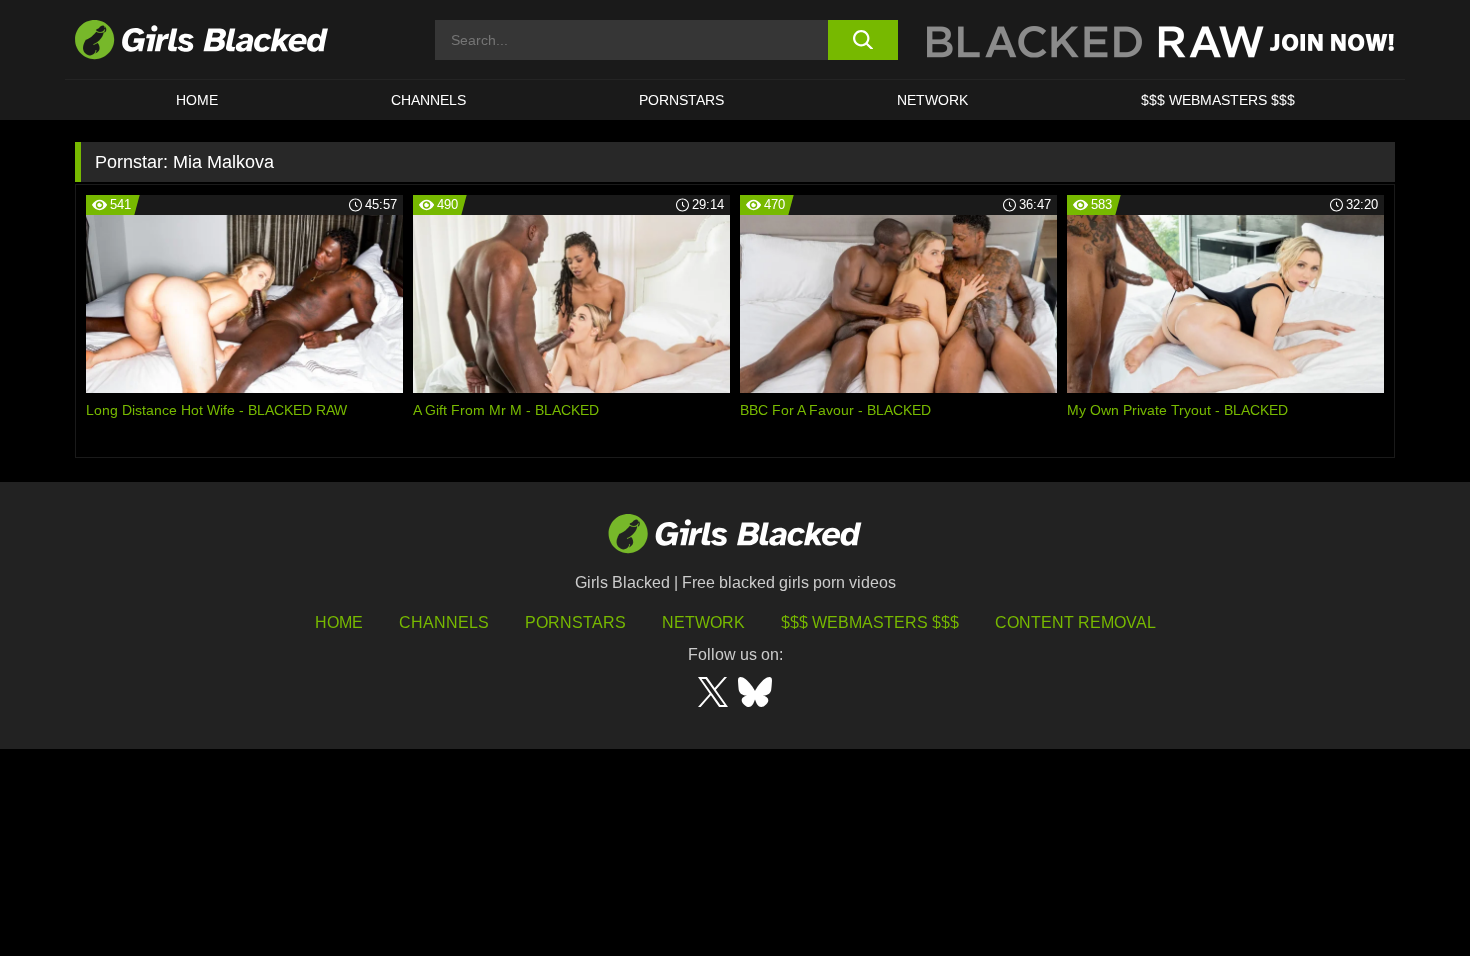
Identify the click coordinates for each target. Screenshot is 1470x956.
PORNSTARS (681, 100)
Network (932, 100)
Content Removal (1075, 622)
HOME (197, 100)
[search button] (862, 40)
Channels (428, 100)
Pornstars (575, 622)
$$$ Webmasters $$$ (1218, 100)
